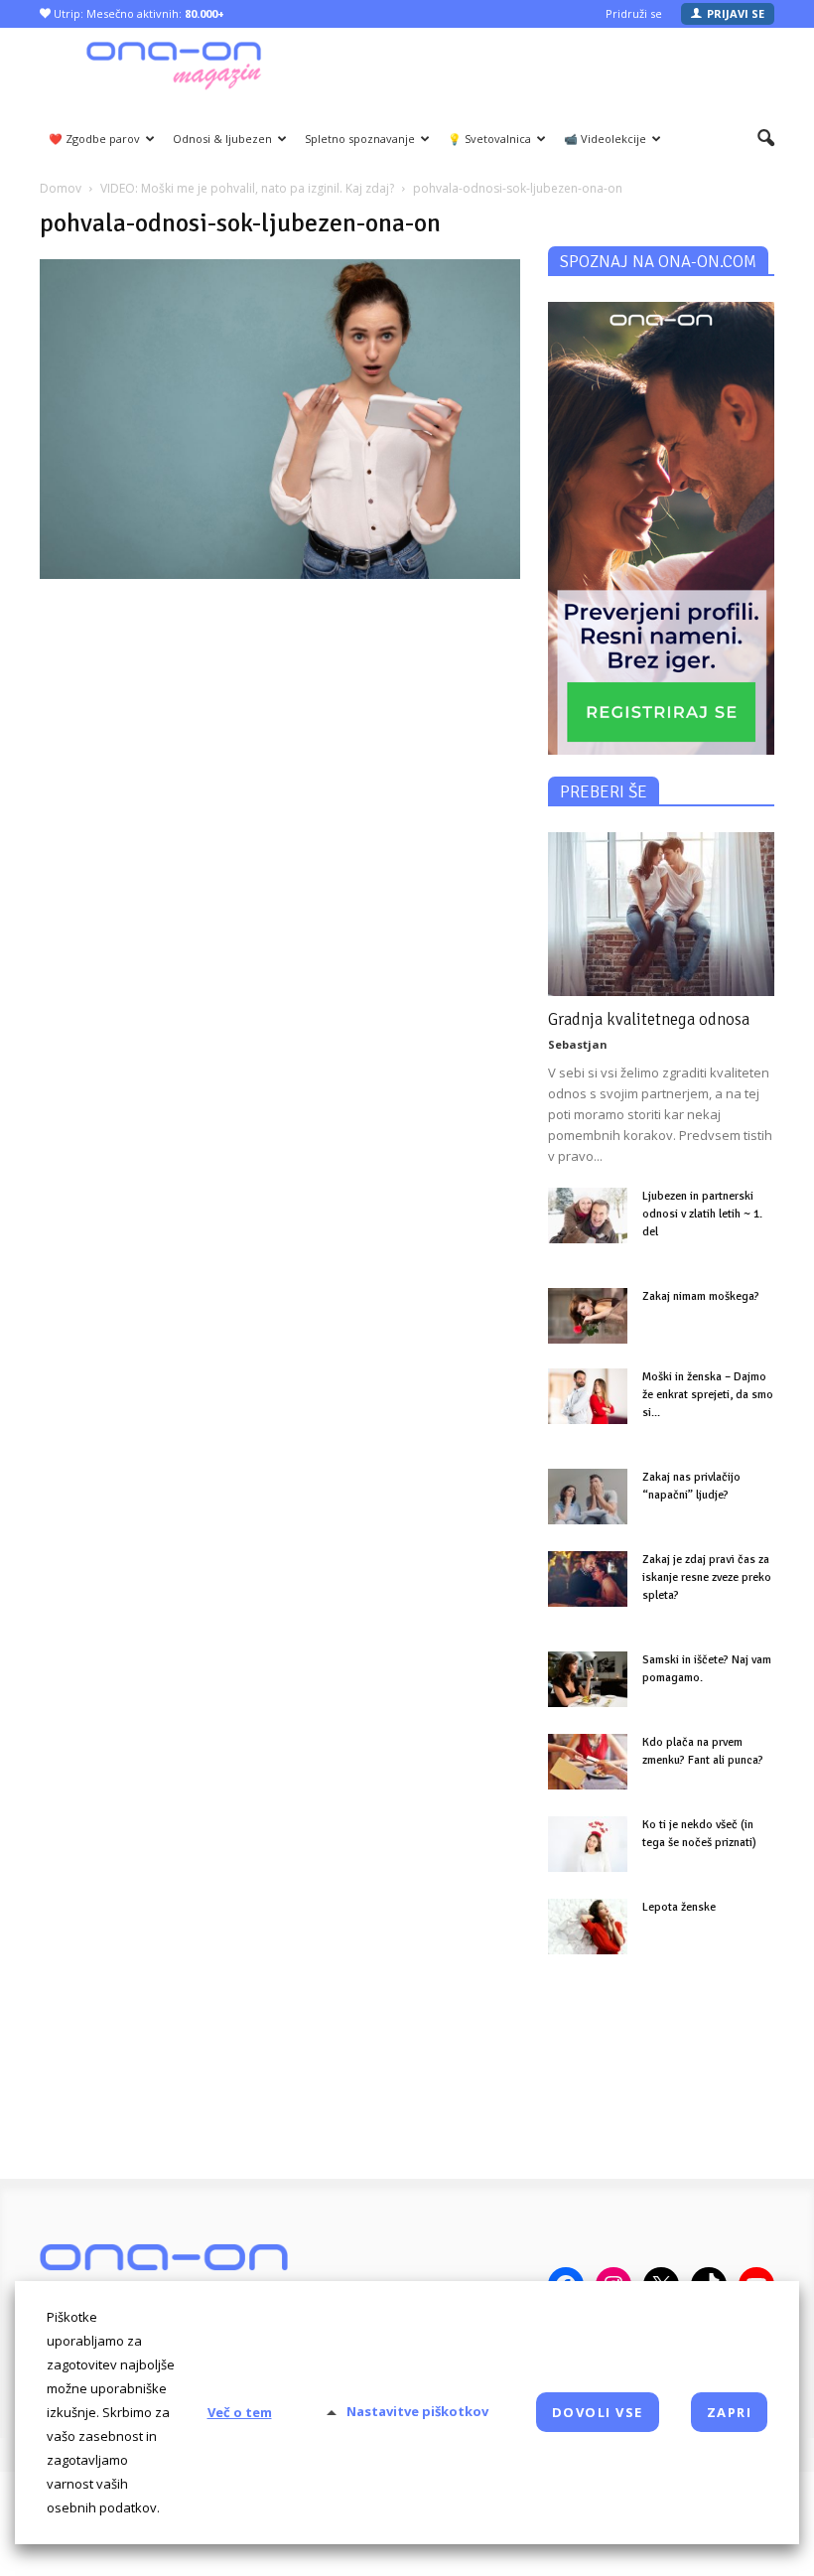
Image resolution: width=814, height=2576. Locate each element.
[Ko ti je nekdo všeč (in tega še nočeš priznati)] (588, 1844)
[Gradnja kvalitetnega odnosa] (661, 914)
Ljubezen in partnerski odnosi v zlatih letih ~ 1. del (702, 1214)
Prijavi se (736, 13)
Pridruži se (634, 13)
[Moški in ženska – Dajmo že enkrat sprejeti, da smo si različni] (588, 1396)
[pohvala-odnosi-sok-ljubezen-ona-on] (280, 573)
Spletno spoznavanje (360, 139)
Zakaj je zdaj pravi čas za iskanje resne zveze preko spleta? (707, 1577)
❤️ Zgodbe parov (94, 139)
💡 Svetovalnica (489, 139)
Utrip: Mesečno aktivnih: (137, 13)
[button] (766, 139)
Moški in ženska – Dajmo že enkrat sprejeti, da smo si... (708, 1395)
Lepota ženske (679, 1907)
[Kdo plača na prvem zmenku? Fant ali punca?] (588, 1762)
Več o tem (240, 2412)
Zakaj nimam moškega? (701, 1296)
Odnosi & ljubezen (222, 139)
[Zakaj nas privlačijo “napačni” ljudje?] (588, 1497)
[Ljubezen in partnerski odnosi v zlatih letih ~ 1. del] (588, 1216)
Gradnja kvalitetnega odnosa (649, 1019)
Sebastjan (578, 1044)
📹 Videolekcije (605, 139)
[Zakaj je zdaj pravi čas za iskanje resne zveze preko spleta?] (588, 1579)
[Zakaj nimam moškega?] (588, 1316)
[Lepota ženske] (588, 1927)
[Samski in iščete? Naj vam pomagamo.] (588, 1679)
